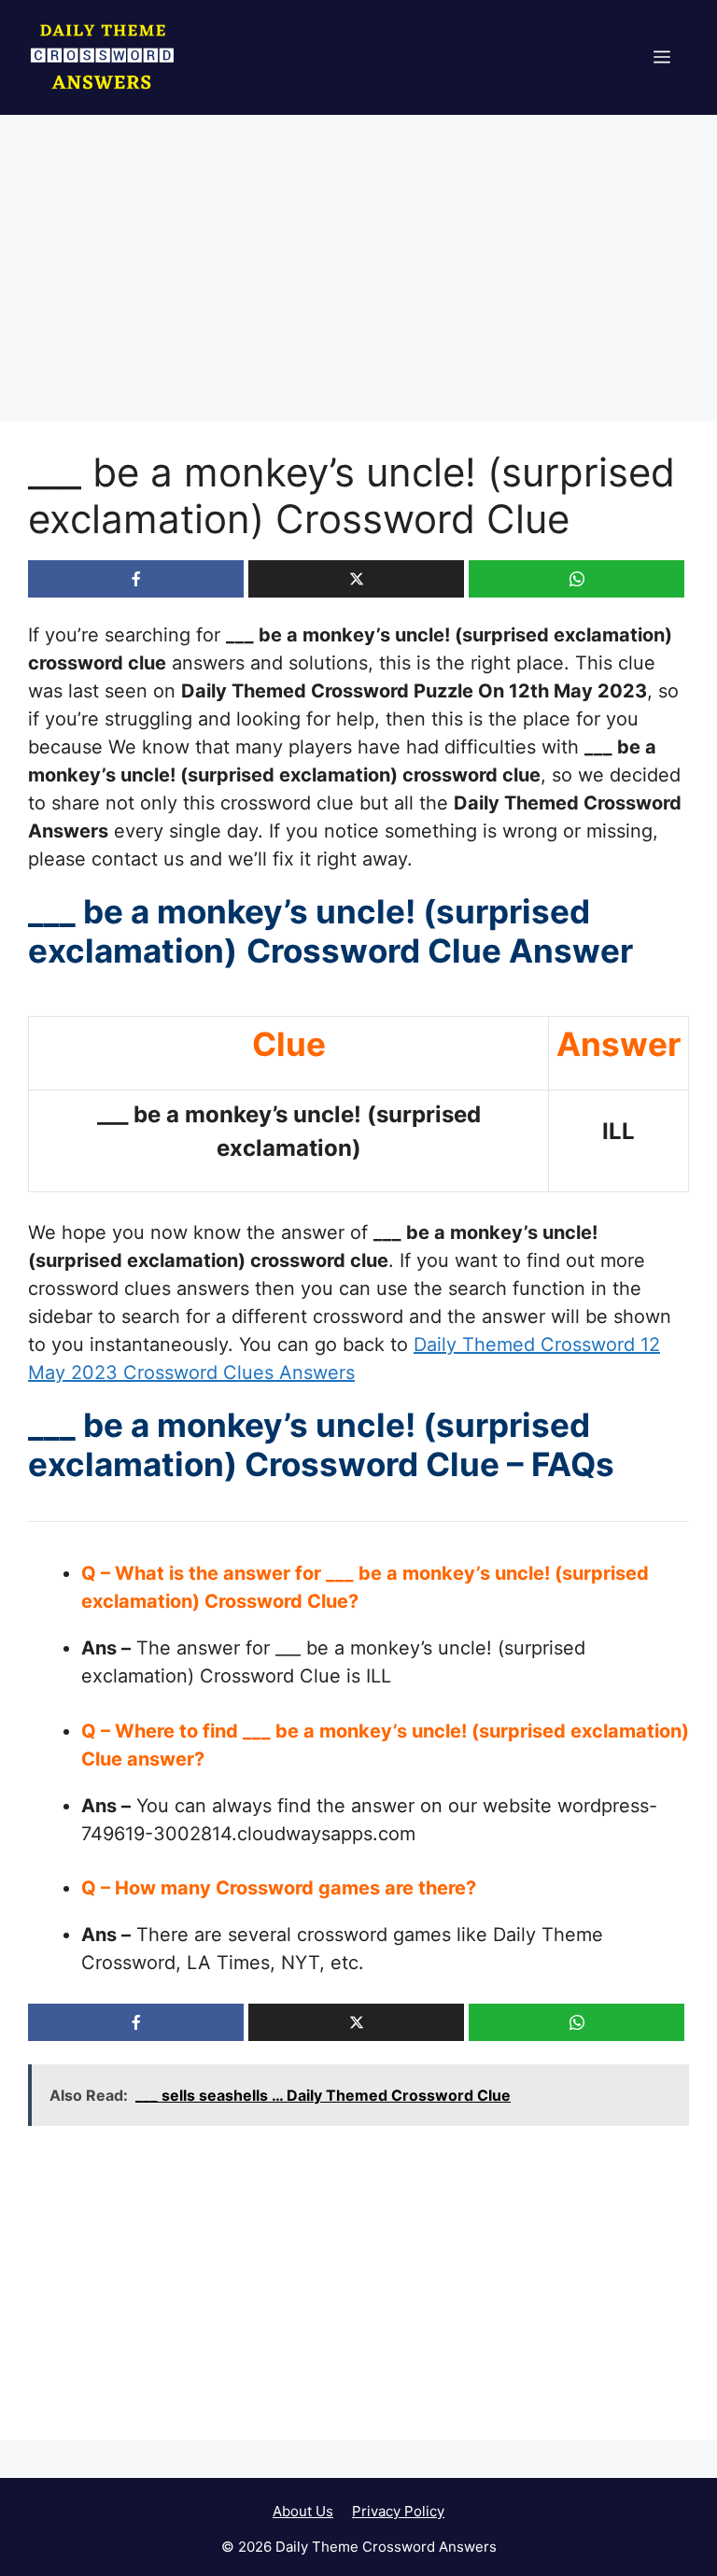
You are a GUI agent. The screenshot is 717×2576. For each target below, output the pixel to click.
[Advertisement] (358, 283)
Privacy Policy (398, 2511)
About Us (303, 2511)
